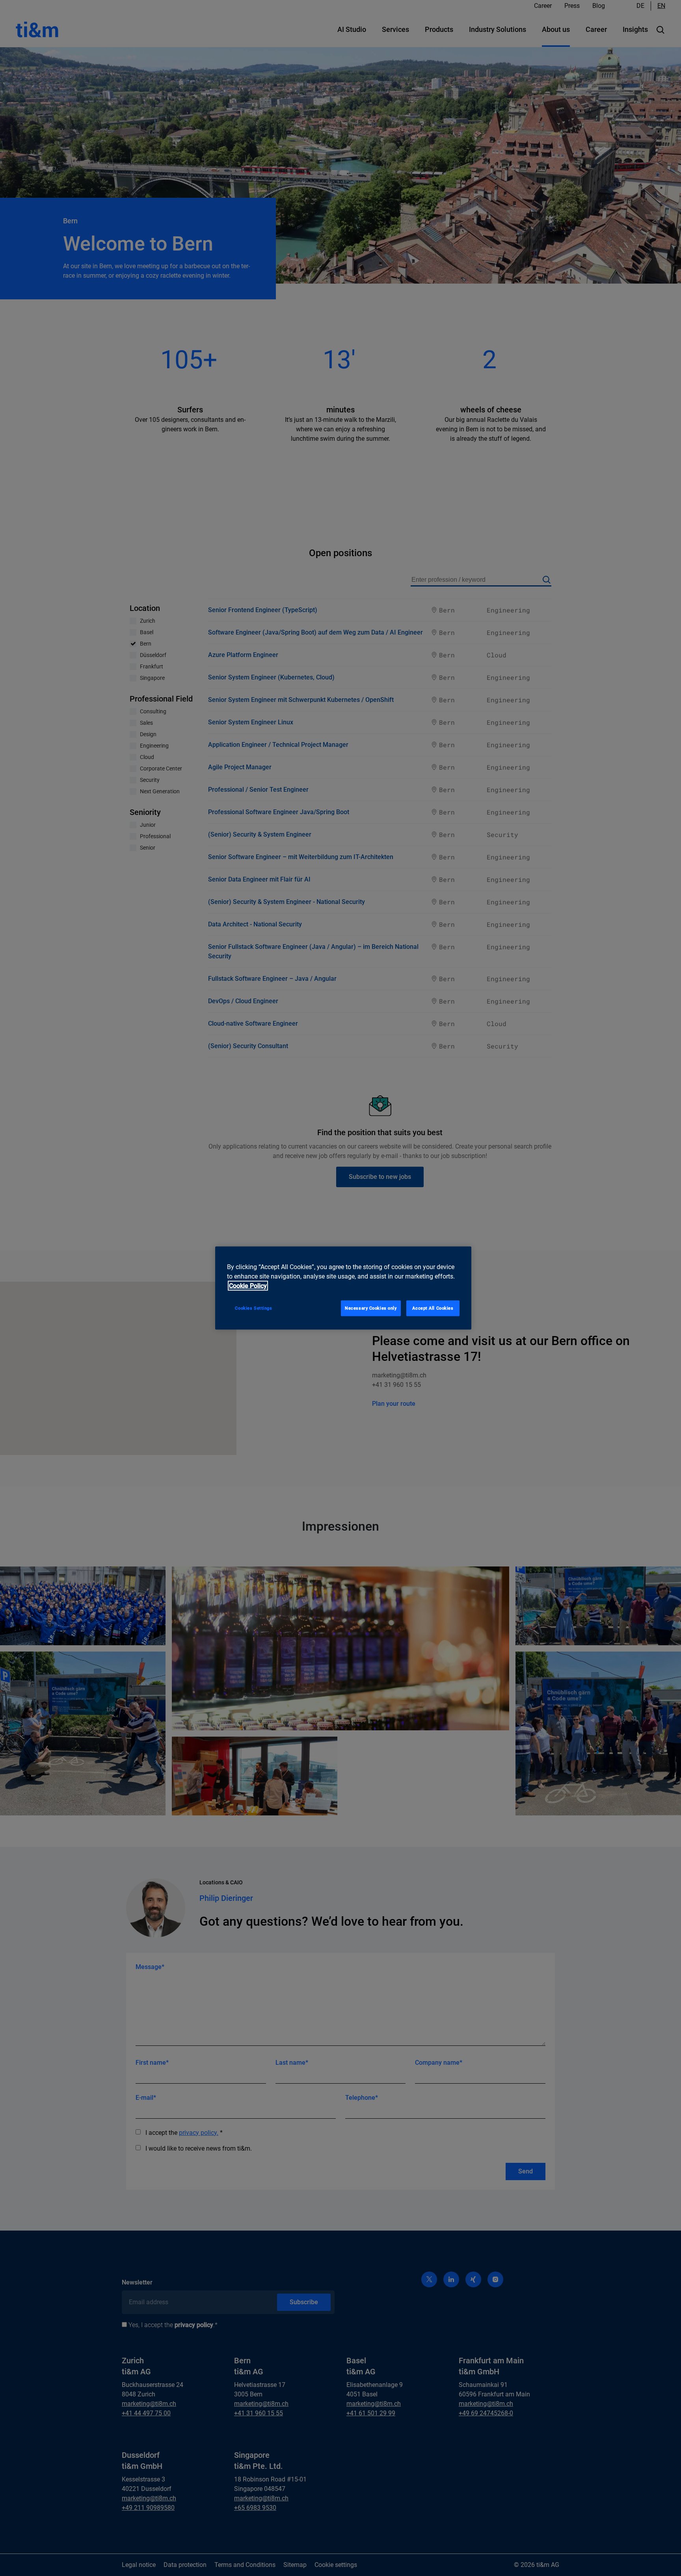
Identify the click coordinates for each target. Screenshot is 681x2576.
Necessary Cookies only (371, 1308)
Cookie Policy (248, 1286)
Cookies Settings (253, 1308)
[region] (343, 1288)
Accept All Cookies (433, 1308)
